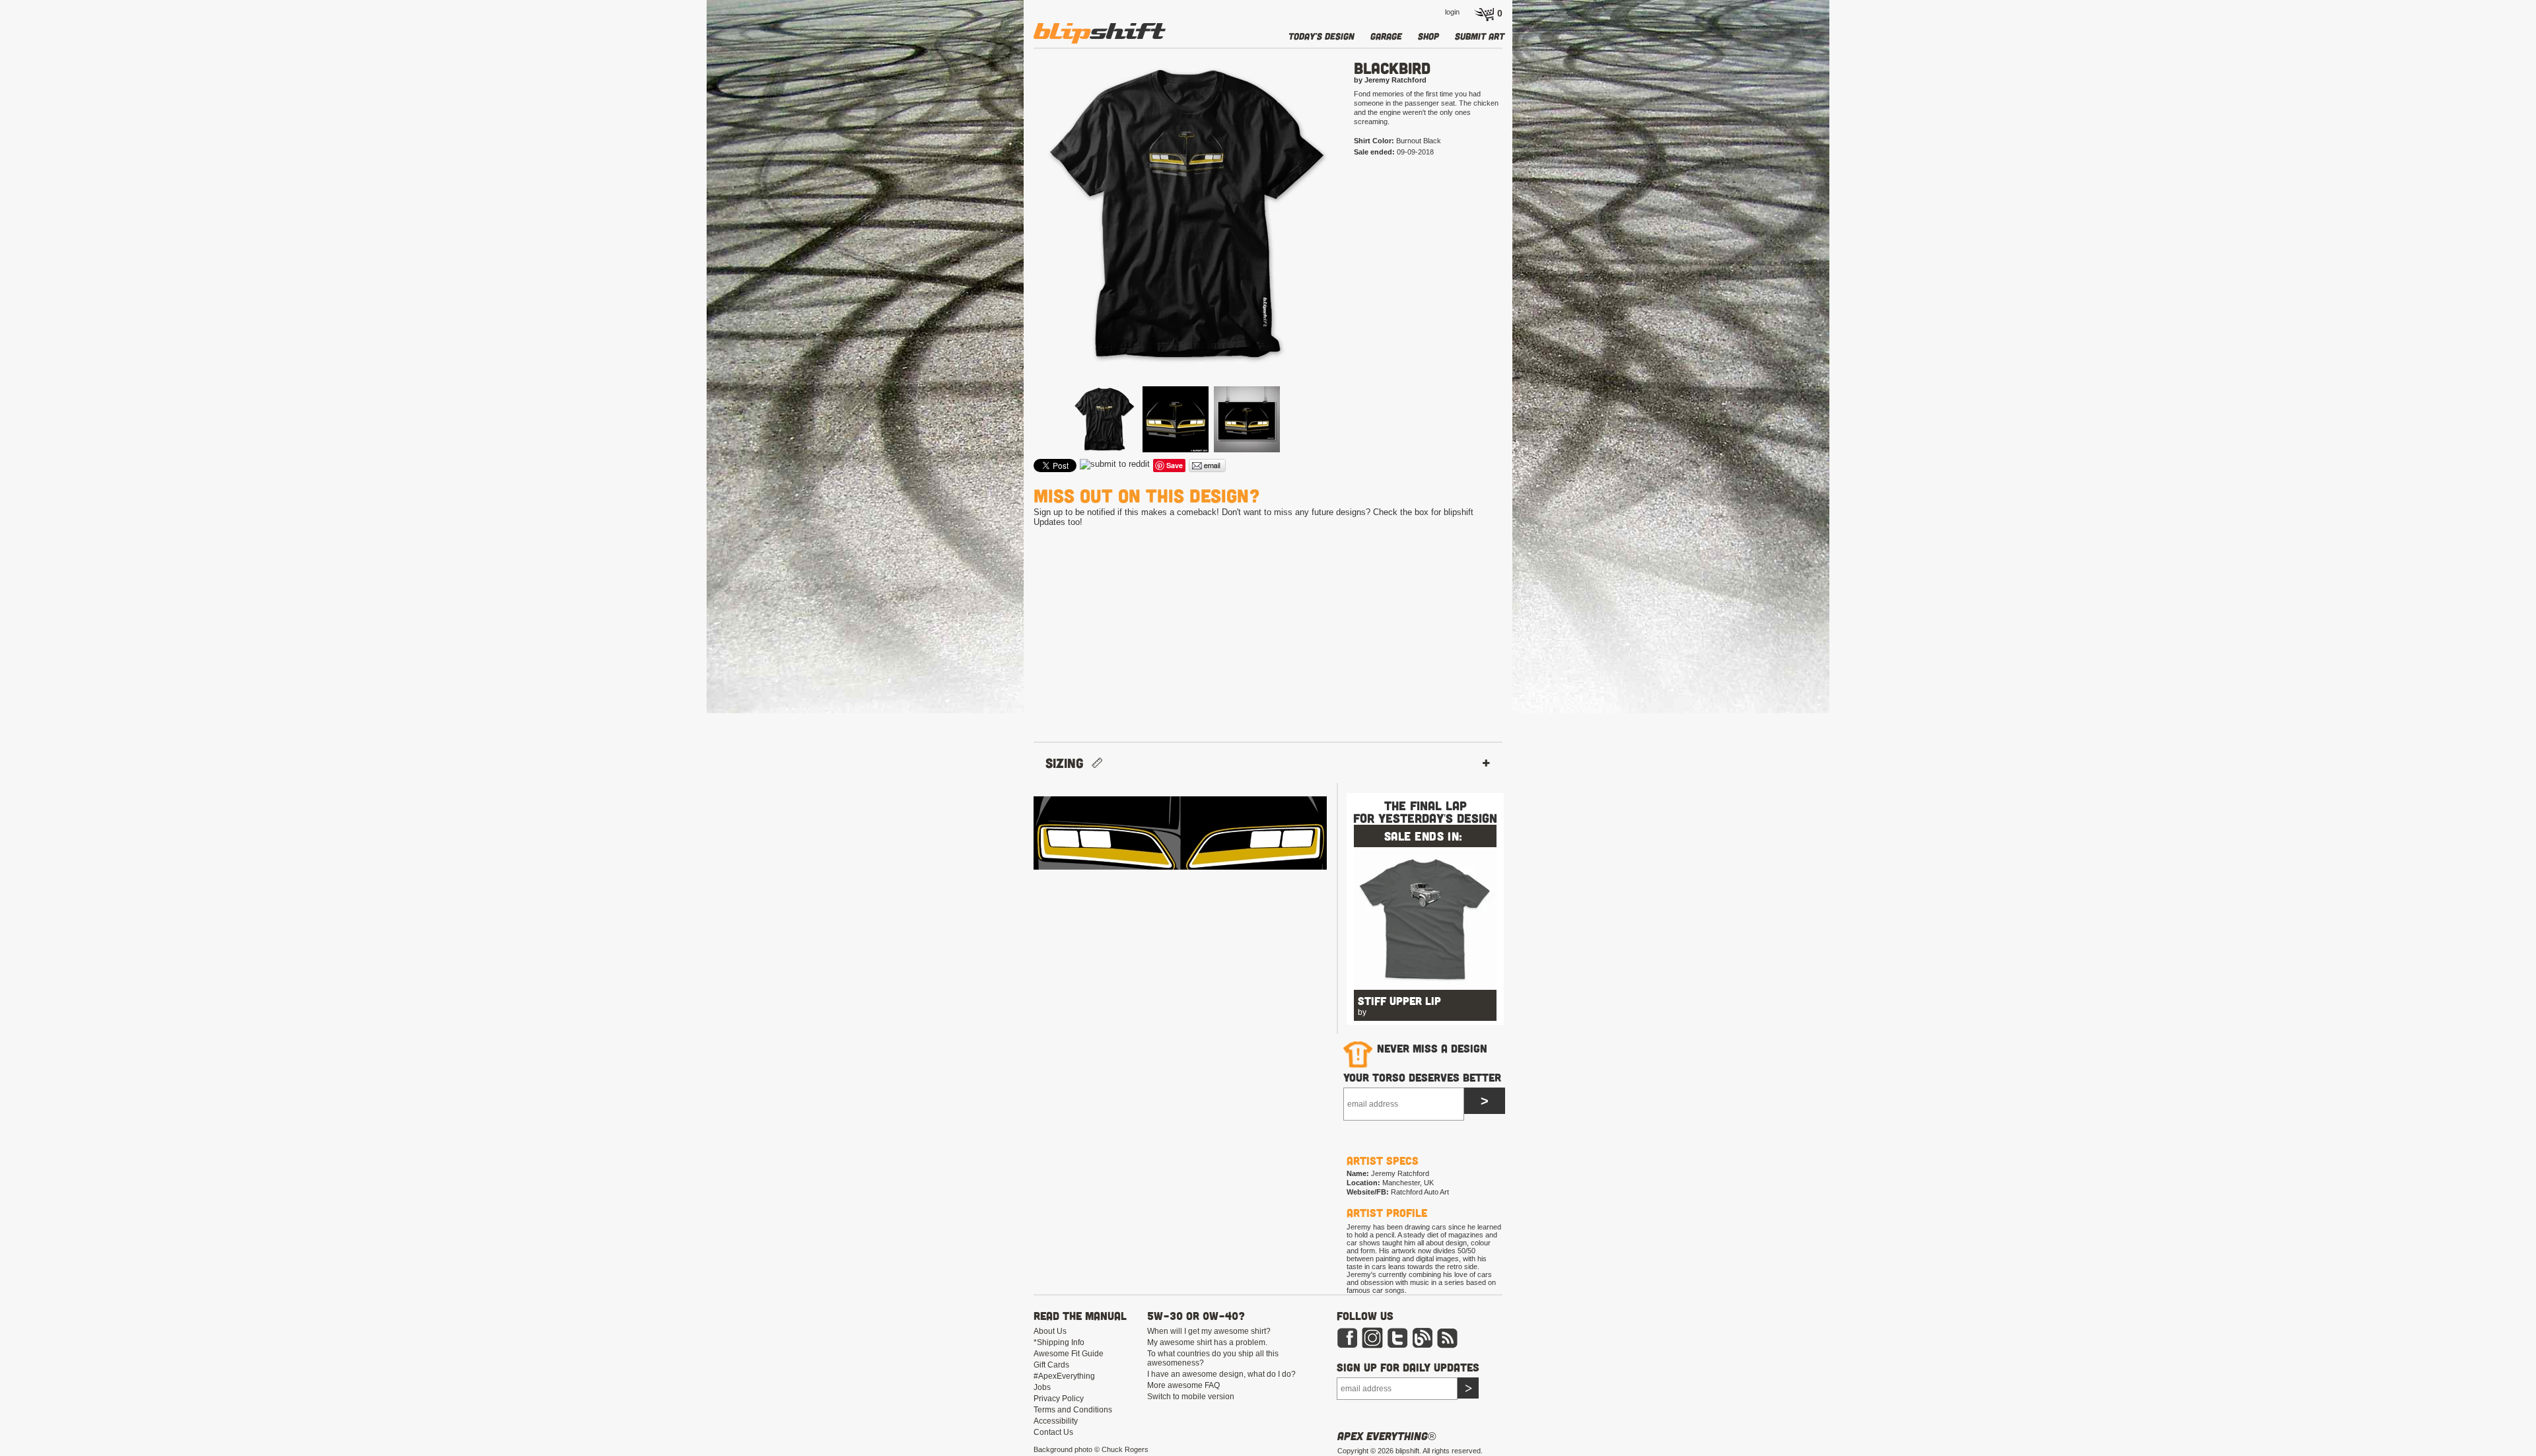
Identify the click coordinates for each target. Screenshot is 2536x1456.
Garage (1386, 36)
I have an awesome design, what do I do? (1221, 1374)
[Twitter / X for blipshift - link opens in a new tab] (1397, 1346)
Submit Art (1480, 36)
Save (1175, 465)
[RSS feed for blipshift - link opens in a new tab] (1448, 1346)
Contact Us (1053, 1432)
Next (1358, 236)
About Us (1050, 1331)
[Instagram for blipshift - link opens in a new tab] (1372, 1346)
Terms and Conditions (1073, 1410)
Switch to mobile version (1191, 1397)
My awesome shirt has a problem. (1207, 1342)
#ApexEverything (1064, 1376)
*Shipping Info (1059, 1342)
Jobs (1042, 1387)
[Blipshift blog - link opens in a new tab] (1423, 1346)
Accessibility (1056, 1421)
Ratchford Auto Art (1420, 1192)
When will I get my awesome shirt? (1209, 1331)
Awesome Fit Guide (1069, 1354)
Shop (1428, 36)
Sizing (1069, 763)
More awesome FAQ (1183, 1385)
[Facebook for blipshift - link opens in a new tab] (1347, 1346)
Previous (1014, 236)
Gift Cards (1051, 1365)
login (1452, 12)
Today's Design (1321, 36)
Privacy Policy (1059, 1399)
